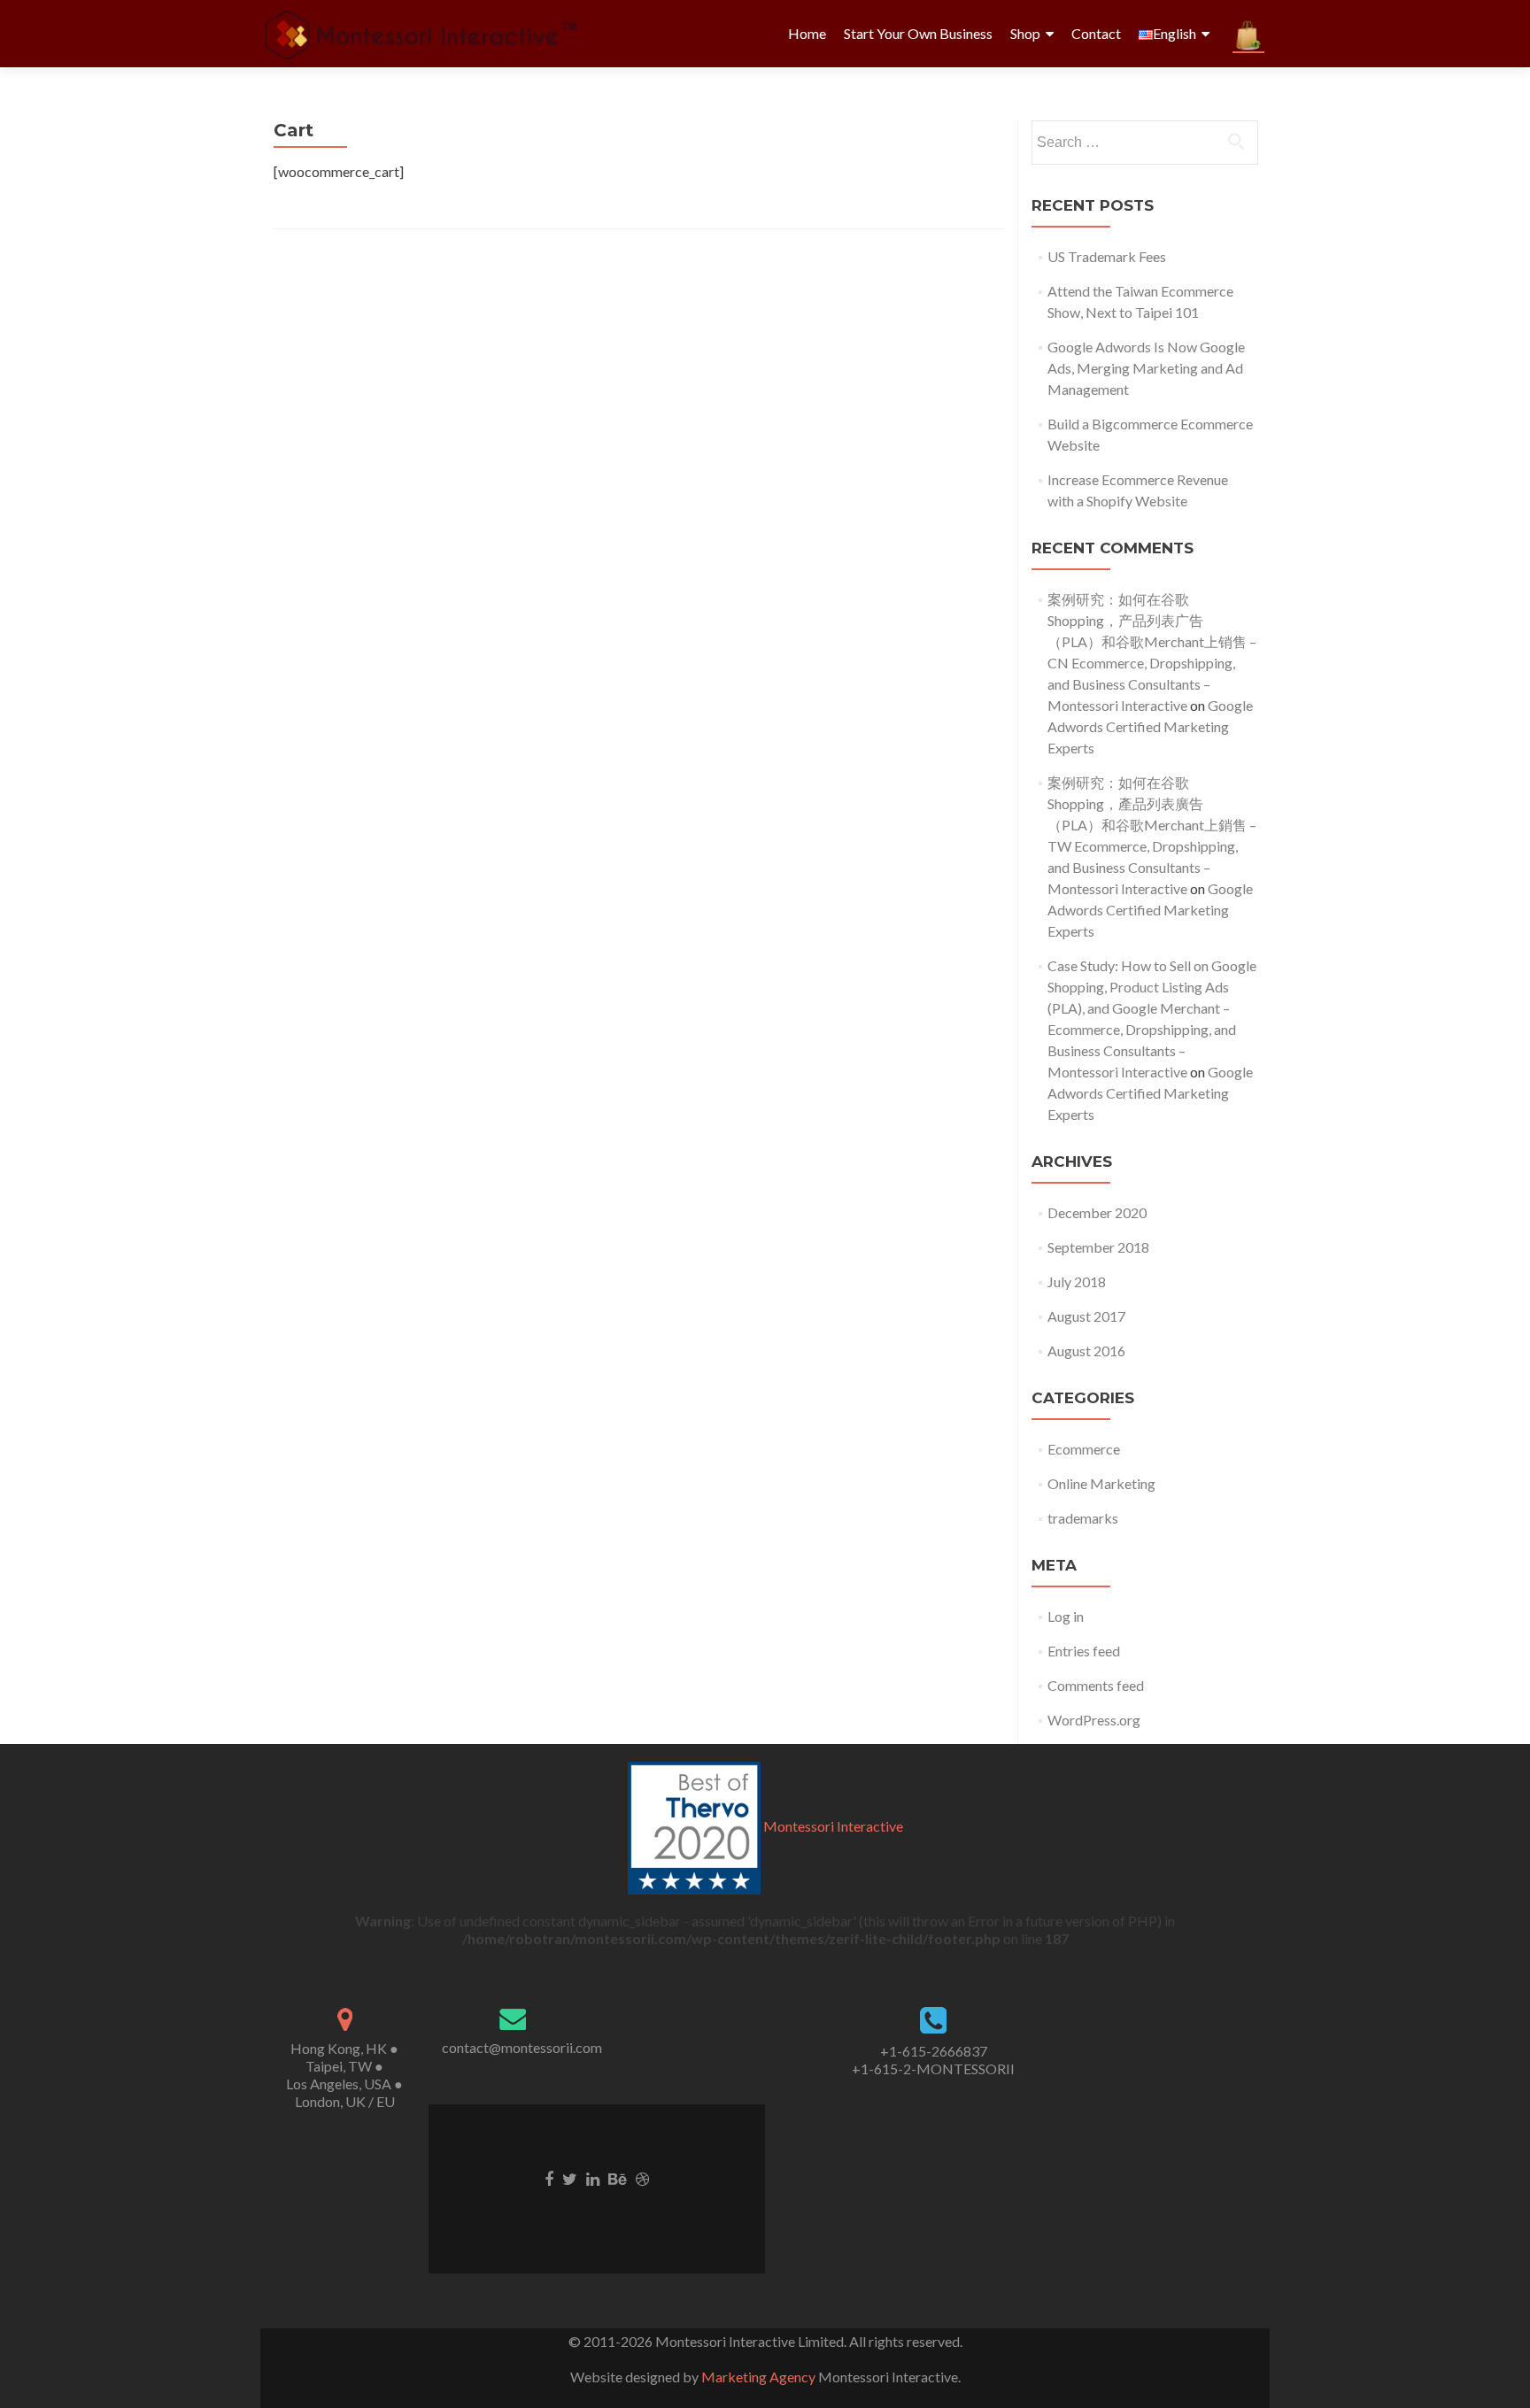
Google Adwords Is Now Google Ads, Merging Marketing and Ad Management (1146, 368)
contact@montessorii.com (522, 2047)
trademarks (1083, 1518)
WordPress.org (1094, 1720)
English (1175, 33)
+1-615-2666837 (934, 2051)
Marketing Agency (758, 2377)
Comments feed (1096, 1685)
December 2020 (1097, 1212)
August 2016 (1086, 1351)
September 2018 (1098, 1247)
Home (807, 33)
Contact (1096, 33)
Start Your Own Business (918, 33)
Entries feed (1084, 1651)
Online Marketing (1101, 1483)
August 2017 (1086, 1316)
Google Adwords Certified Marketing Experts (1150, 726)
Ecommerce (1084, 1449)
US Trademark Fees (1107, 256)
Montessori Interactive (833, 1826)
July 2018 (1077, 1281)
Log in (1066, 1616)
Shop (1025, 33)
